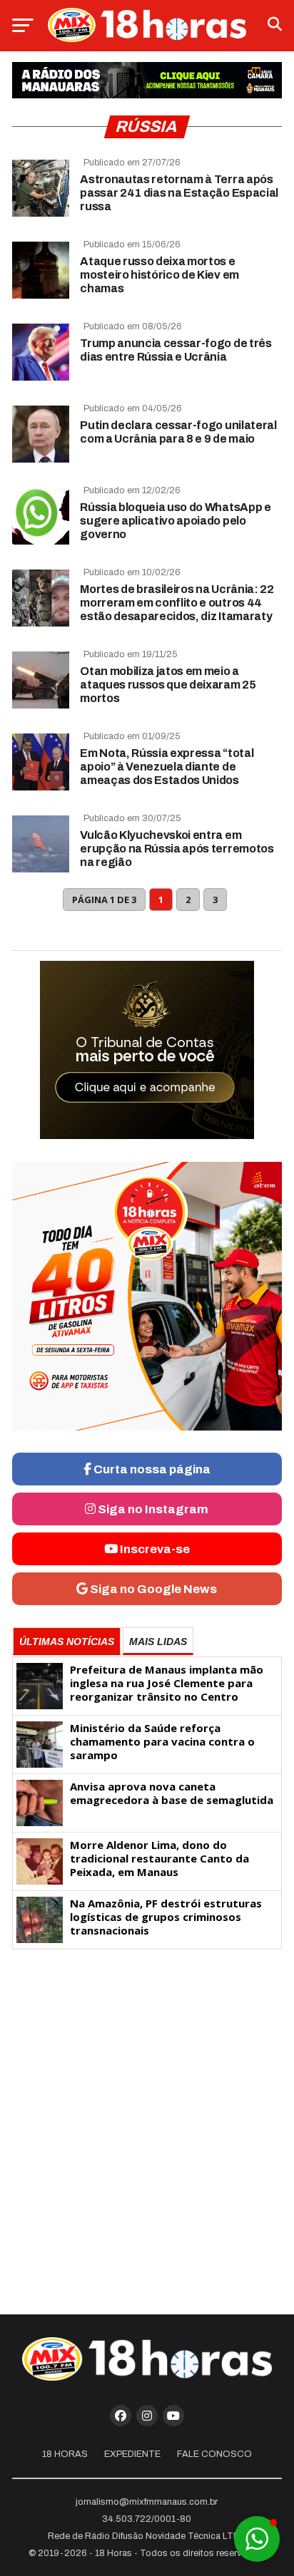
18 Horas (65, 2454)
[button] (257, 2539)
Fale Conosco (214, 2454)
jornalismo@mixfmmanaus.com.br (147, 2502)
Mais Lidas (158, 1642)
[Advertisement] (147, 2126)
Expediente (132, 2454)
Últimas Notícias (67, 1642)
